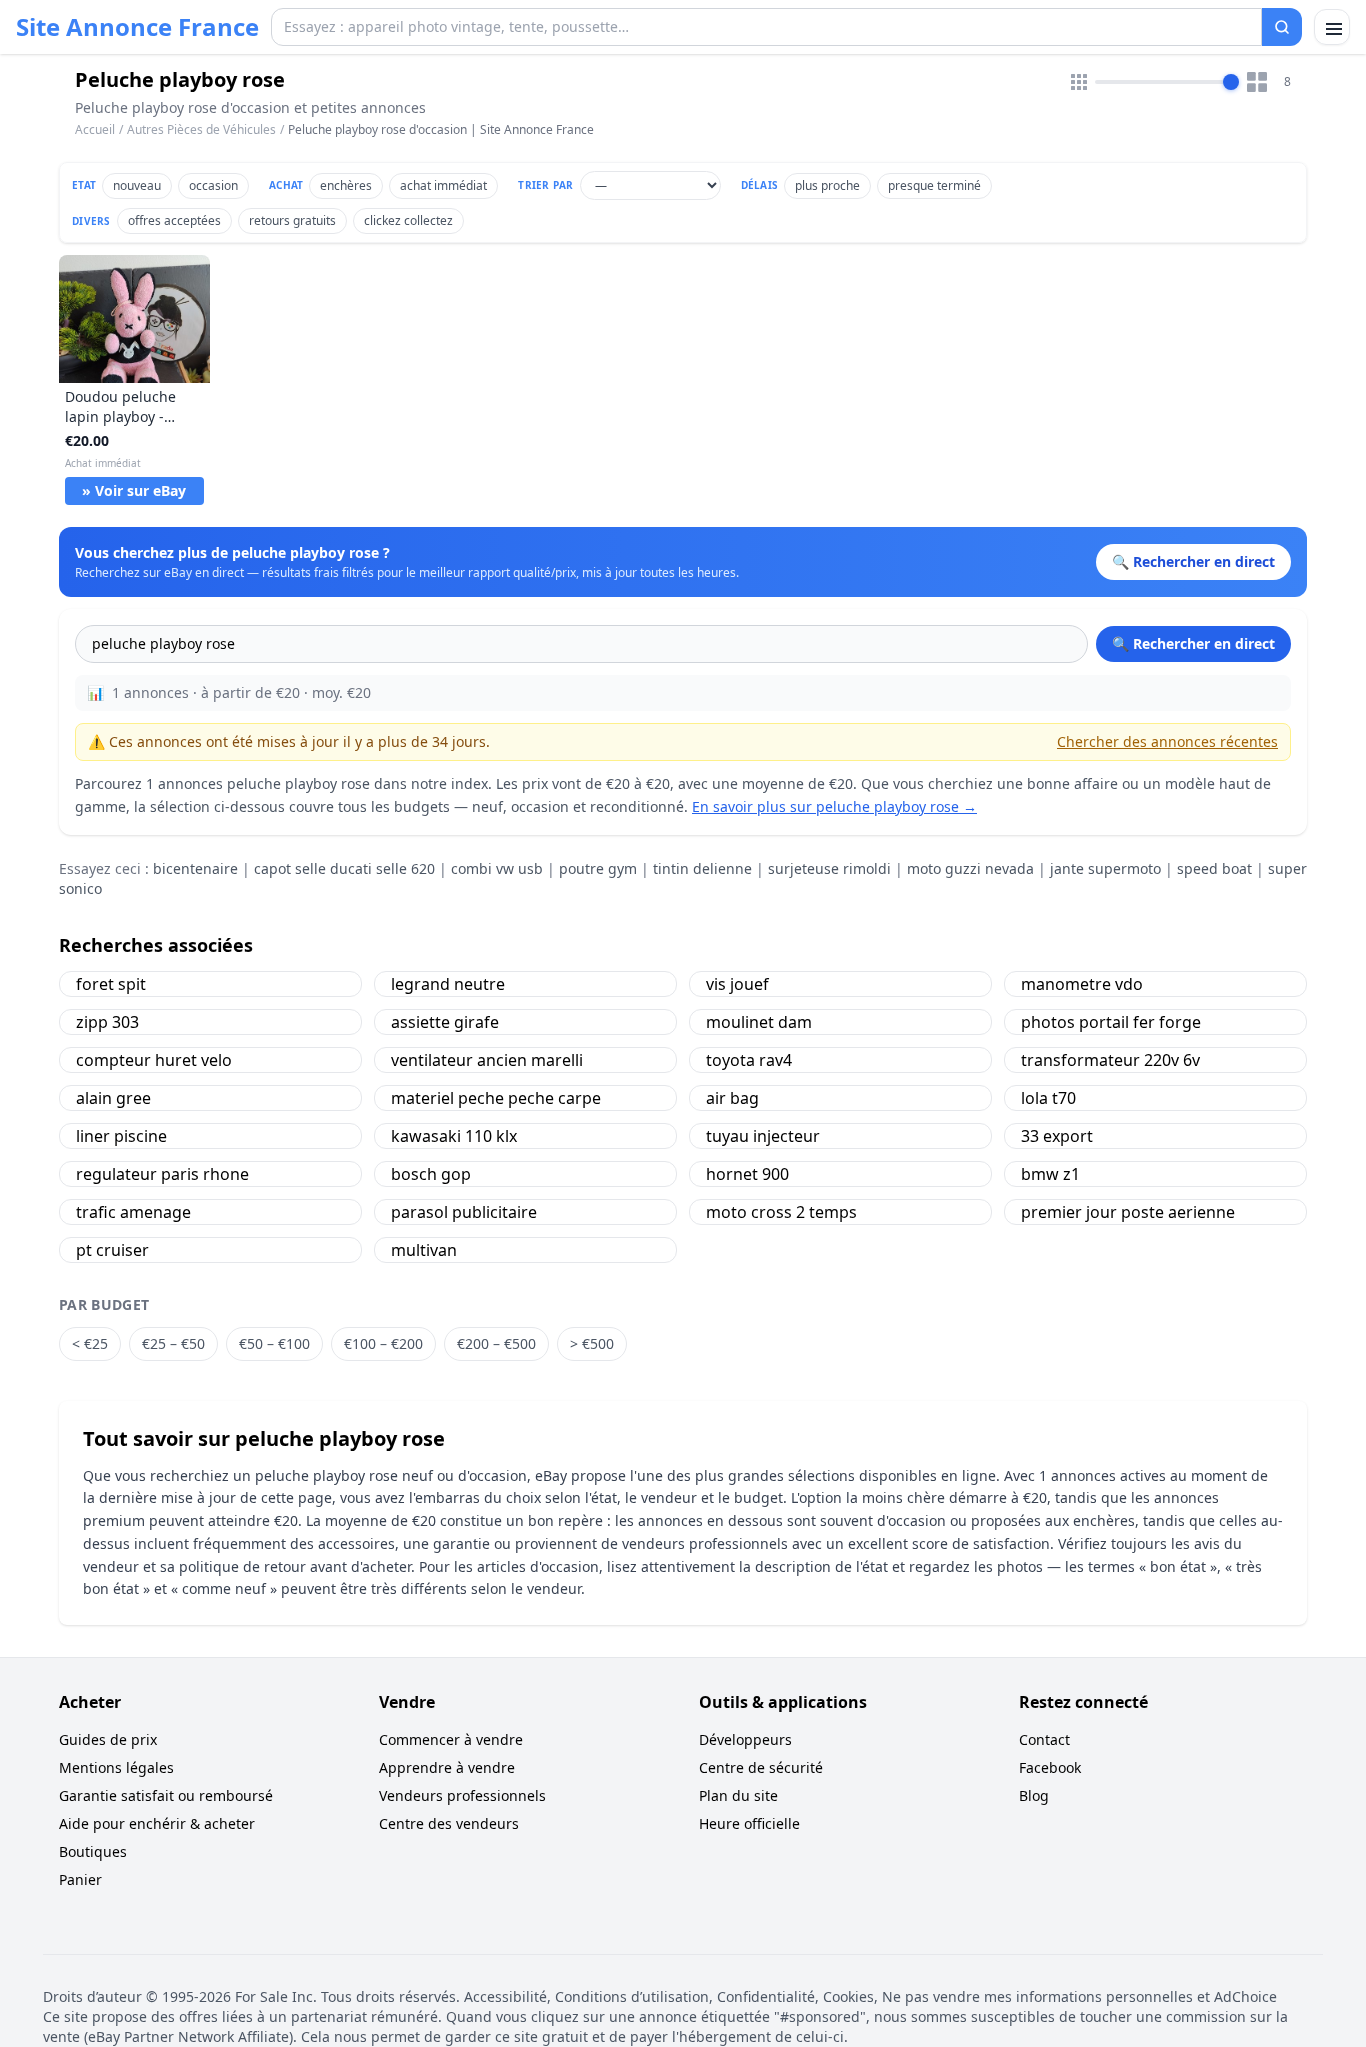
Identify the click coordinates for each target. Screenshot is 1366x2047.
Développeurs (745, 1739)
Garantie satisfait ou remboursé (166, 1795)
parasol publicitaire (464, 1212)
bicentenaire (195, 868)
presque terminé (934, 185)
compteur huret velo (154, 1060)
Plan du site (738, 1795)
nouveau (137, 185)
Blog (1034, 1795)
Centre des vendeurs (449, 1823)
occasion (213, 185)
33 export (1057, 1136)
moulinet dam (759, 1022)
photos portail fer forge (1111, 1022)
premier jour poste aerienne (1128, 1212)
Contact (1044, 1739)
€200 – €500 (496, 1343)
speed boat (1214, 868)
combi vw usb (497, 868)
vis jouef (737, 984)
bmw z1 (1050, 1174)
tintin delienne (702, 868)
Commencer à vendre (451, 1739)
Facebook (1050, 1767)
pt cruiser (112, 1250)
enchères (346, 185)
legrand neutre (448, 984)
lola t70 (1048, 1098)
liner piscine (121, 1136)
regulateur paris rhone (162, 1174)
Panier (80, 1879)
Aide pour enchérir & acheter (157, 1823)
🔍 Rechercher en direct (1193, 643)
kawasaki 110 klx (454, 1136)
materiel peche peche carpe (496, 1098)
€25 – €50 (173, 1343)
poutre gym (598, 868)
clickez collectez (408, 220)
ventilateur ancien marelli (487, 1060)
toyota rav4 (749, 1060)
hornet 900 (747, 1174)
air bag (732, 1098)
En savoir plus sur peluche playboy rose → (834, 806)
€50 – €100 (274, 1343)
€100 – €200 (383, 1343)
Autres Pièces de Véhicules (201, 129)
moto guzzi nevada (970, 868)
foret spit (111, 984)
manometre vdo (1082, 984)
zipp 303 (107, 1022)
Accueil (95, 130)
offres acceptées (174, 220)
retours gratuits (292, 220)
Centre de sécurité (761, 1767)
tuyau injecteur (763, 1136)
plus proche (827, 185)
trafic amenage (133, 1212)
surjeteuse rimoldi (829, 868)
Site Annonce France (137, 27)
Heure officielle (749, 1823)
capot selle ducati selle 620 (344, 868)
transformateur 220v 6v (1110, 1060)
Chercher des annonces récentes (1167, 741)
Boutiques (93, 1851)
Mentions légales (116, 1767)
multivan (424, 1250)
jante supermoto (1105, 868)
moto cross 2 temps (781, 1212)
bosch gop (431, 1174)
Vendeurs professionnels (462, 1795)
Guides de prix (108, 1739)
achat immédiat (443, 185)
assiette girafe (445, 1022)
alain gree (113, 1098)
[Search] (1282, 27)
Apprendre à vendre (447, 1767)
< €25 (90, 1343)
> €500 (592, 1343)
